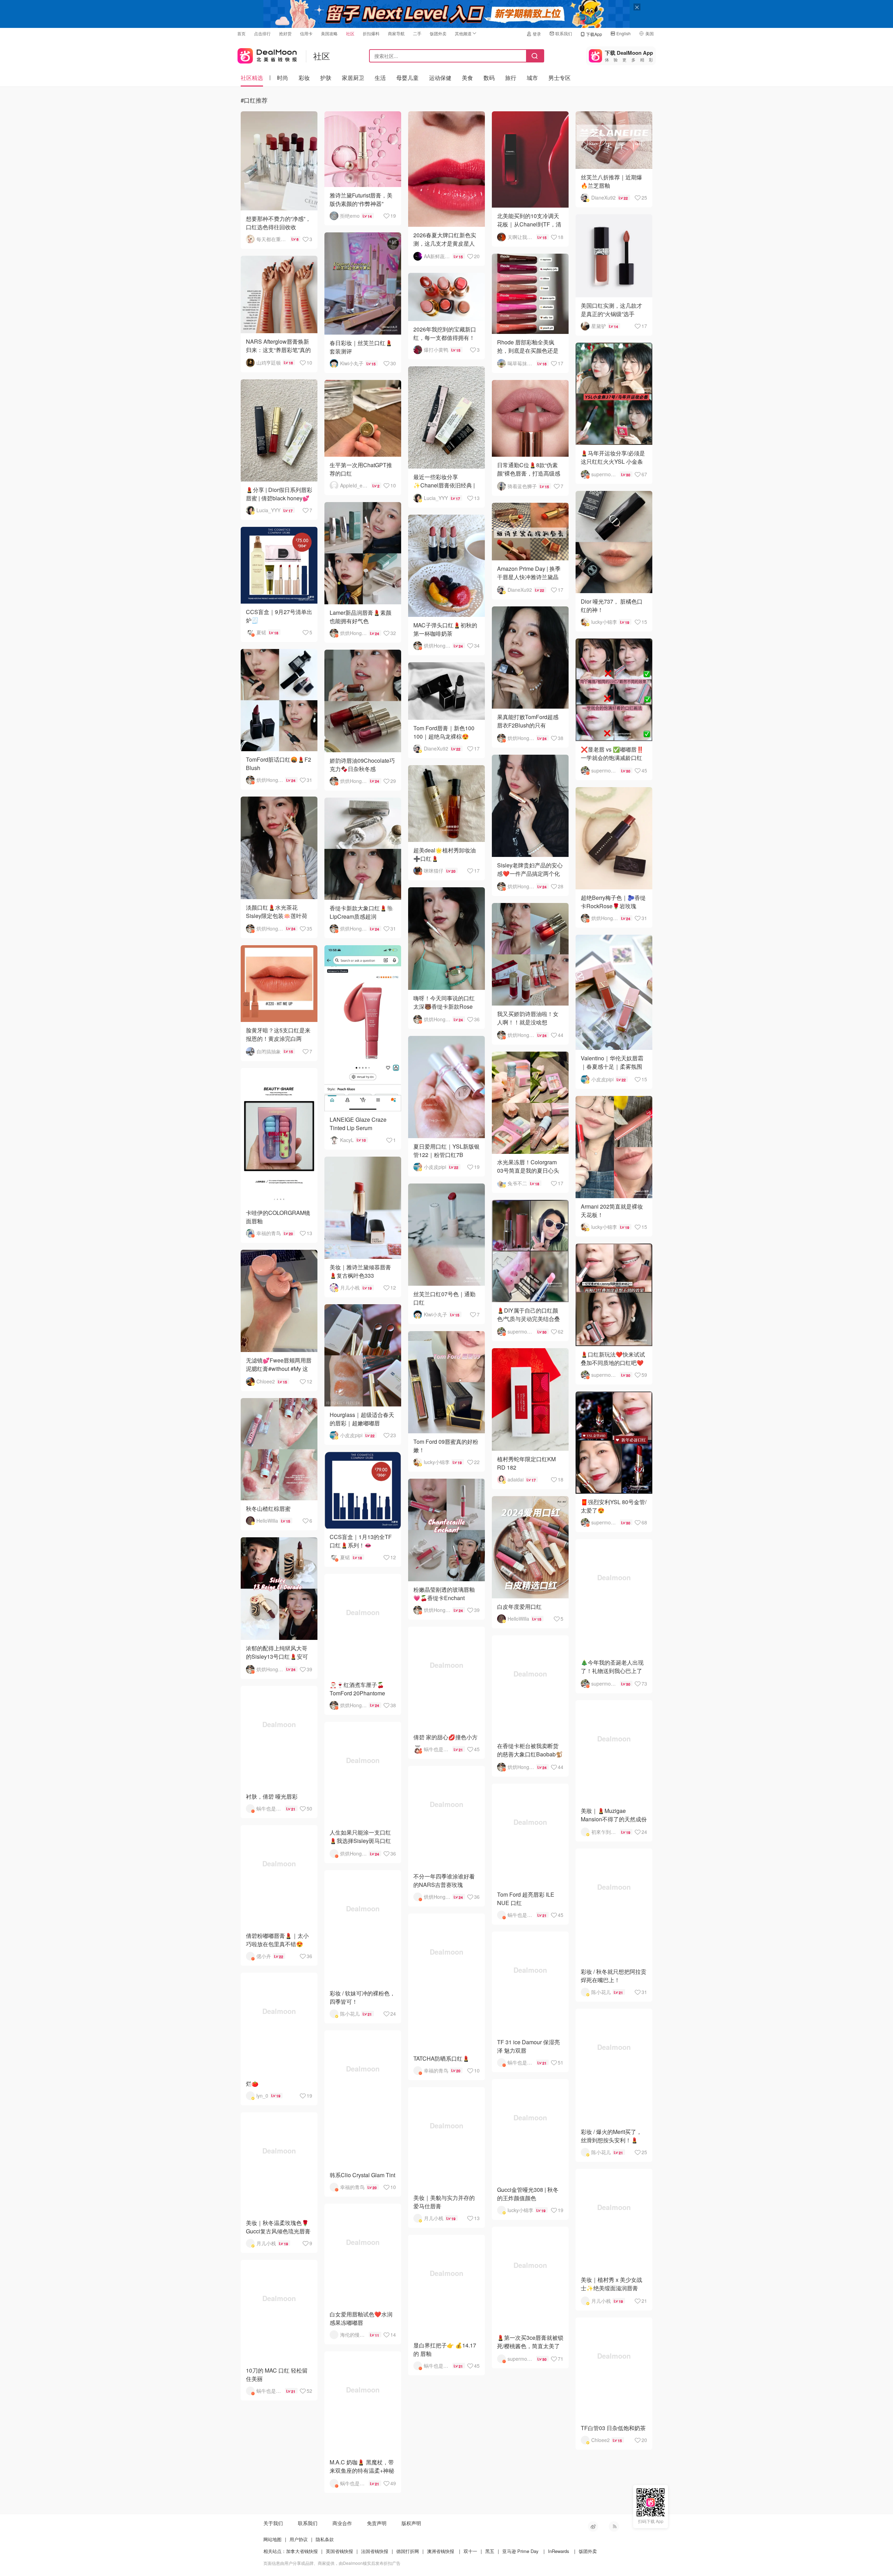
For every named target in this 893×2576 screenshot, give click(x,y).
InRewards (559, 2551)
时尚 (283, 78)
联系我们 (564, 33)
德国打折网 (408, 2551)
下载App (594, 34)
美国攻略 (329, 33)
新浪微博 (593, 2526)
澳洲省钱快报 (441, 2551)
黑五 (490, 2551)
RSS (614, 2526)
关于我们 (273, 2523)
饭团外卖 (438, 33)
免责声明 (377, 2523)
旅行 (511, 78)
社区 (350, 33)
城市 (532, 78)
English (624, 33)
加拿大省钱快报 (302, 2551)
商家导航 (396, 33)
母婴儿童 (407, 78)
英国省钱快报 (339, 2551)
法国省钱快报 (375, 2551)
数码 (489, 78)
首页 (241, 33)
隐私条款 (325, 2539)
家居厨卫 (353, 78)
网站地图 (272, 2539)
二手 (417, 33)
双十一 (470, 2551)
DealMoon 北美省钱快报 (267, 54)
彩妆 (304, 78)
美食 (467, 78)
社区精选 (252, 78)
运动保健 (440, 78)
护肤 (326, 78)
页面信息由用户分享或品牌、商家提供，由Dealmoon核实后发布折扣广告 (332, 2563)
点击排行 (262, 33)
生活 (380, 78)
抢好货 (285, 33)
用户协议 (299, 2539)
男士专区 (560, 78)
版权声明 (411, 2523)
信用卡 (306, 33)
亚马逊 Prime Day (520, 2551)
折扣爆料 (371, 33)
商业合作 (342, 2523)
